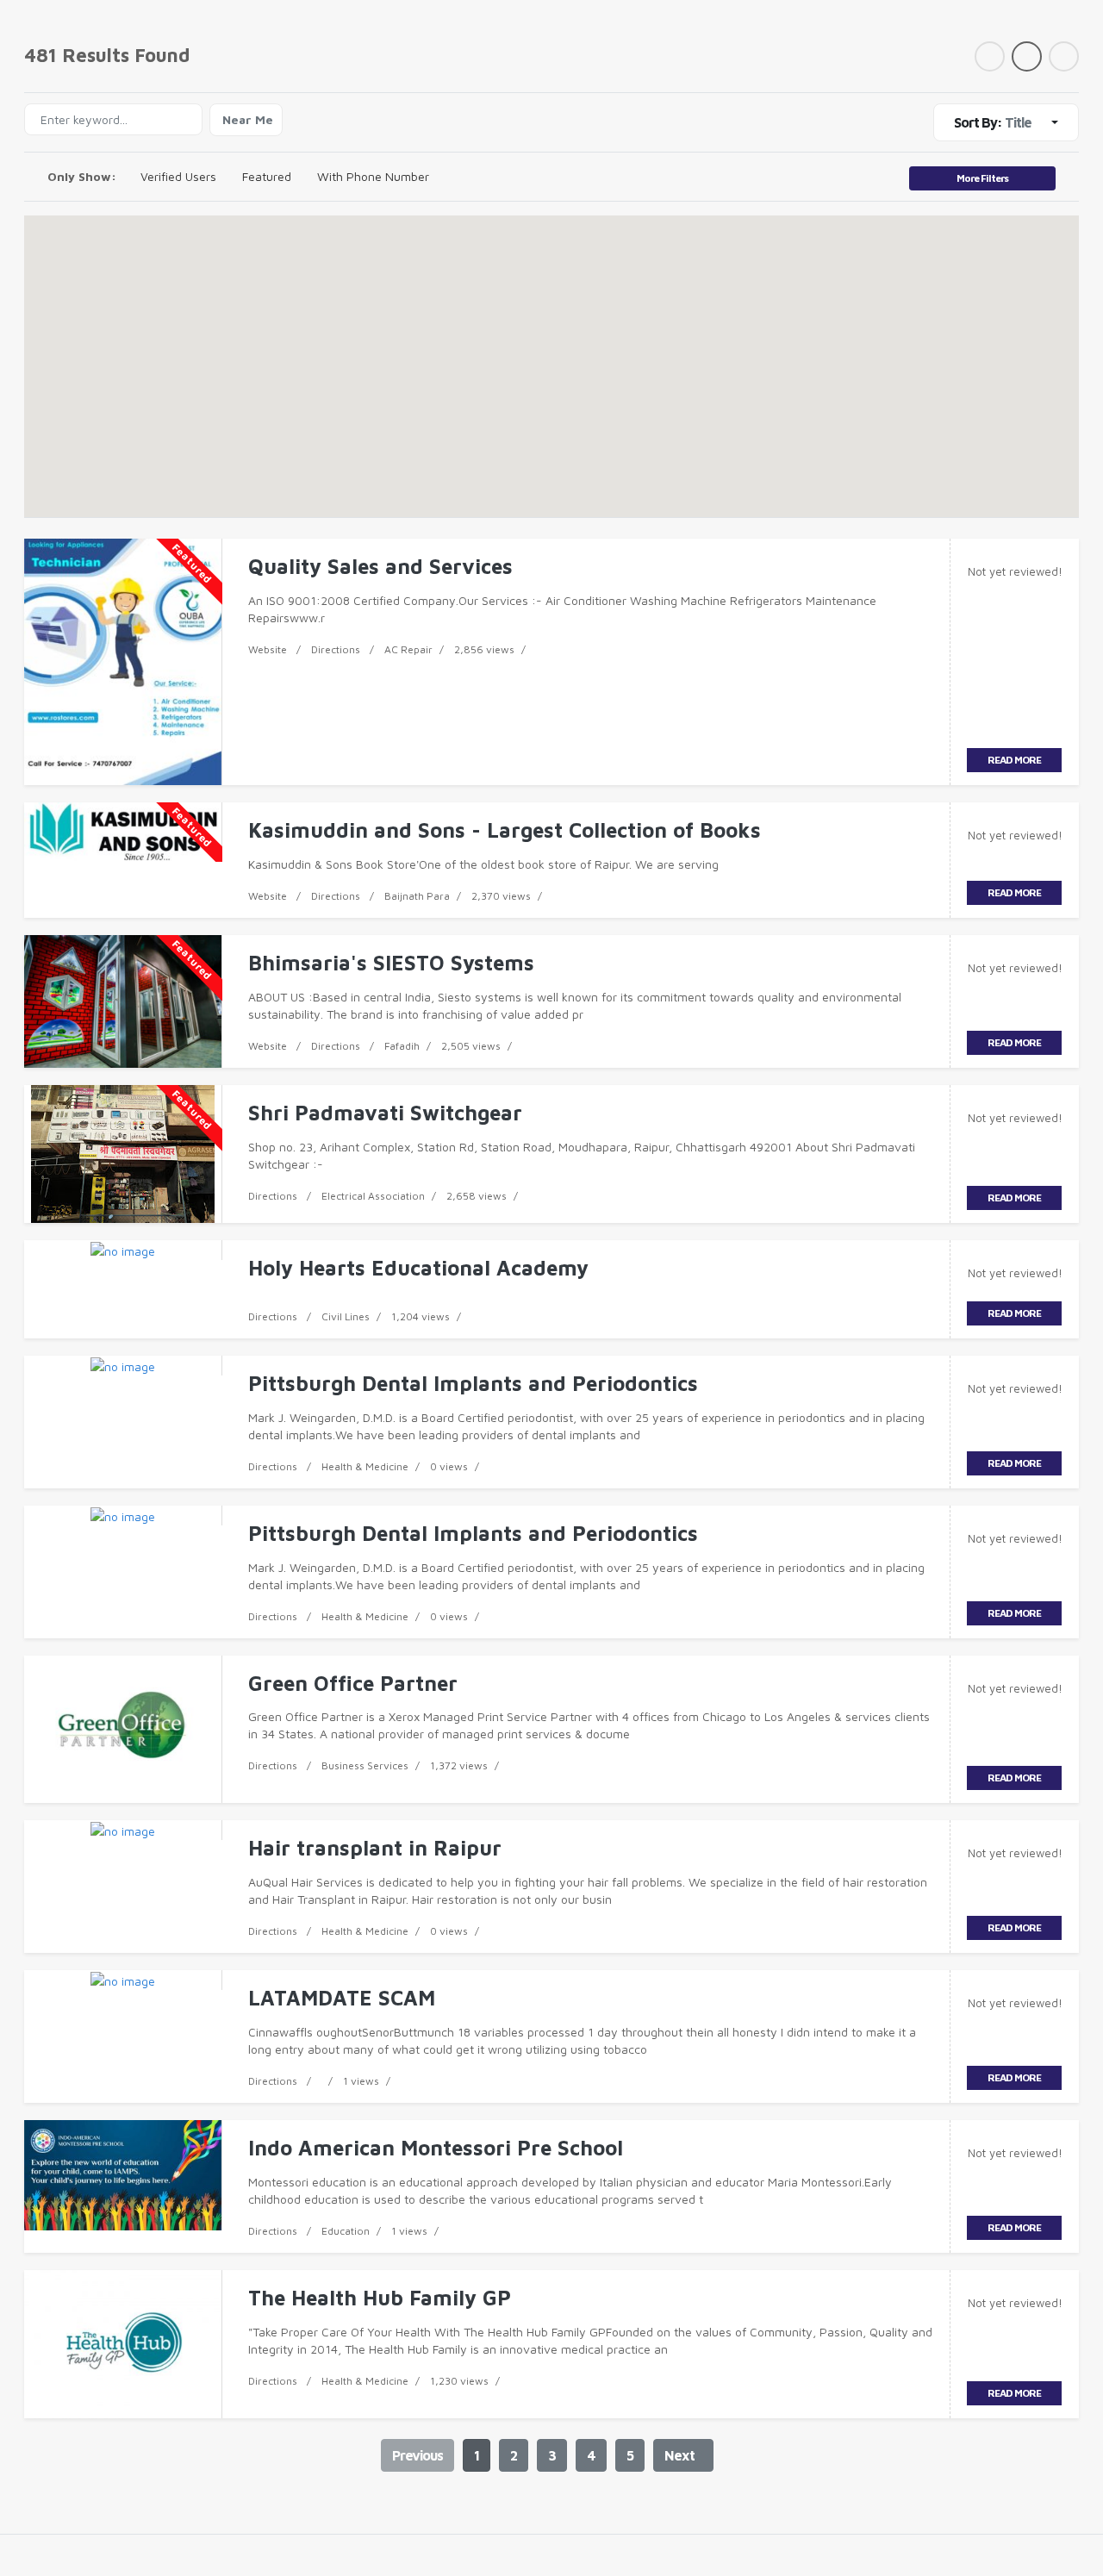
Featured (267, 176)
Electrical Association (373, 1196)
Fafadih (402, 1046)
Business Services (365, 1765)
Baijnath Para (417, 896)
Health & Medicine (365, 1466)
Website (268, 649)
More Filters (982, 178)
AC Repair (408, 649)
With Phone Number (373, 176)
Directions (336, 649)
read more (1014, 760)
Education (346, 2231)
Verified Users (178, 176)
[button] (551, 350)
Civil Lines (346, 1316)
